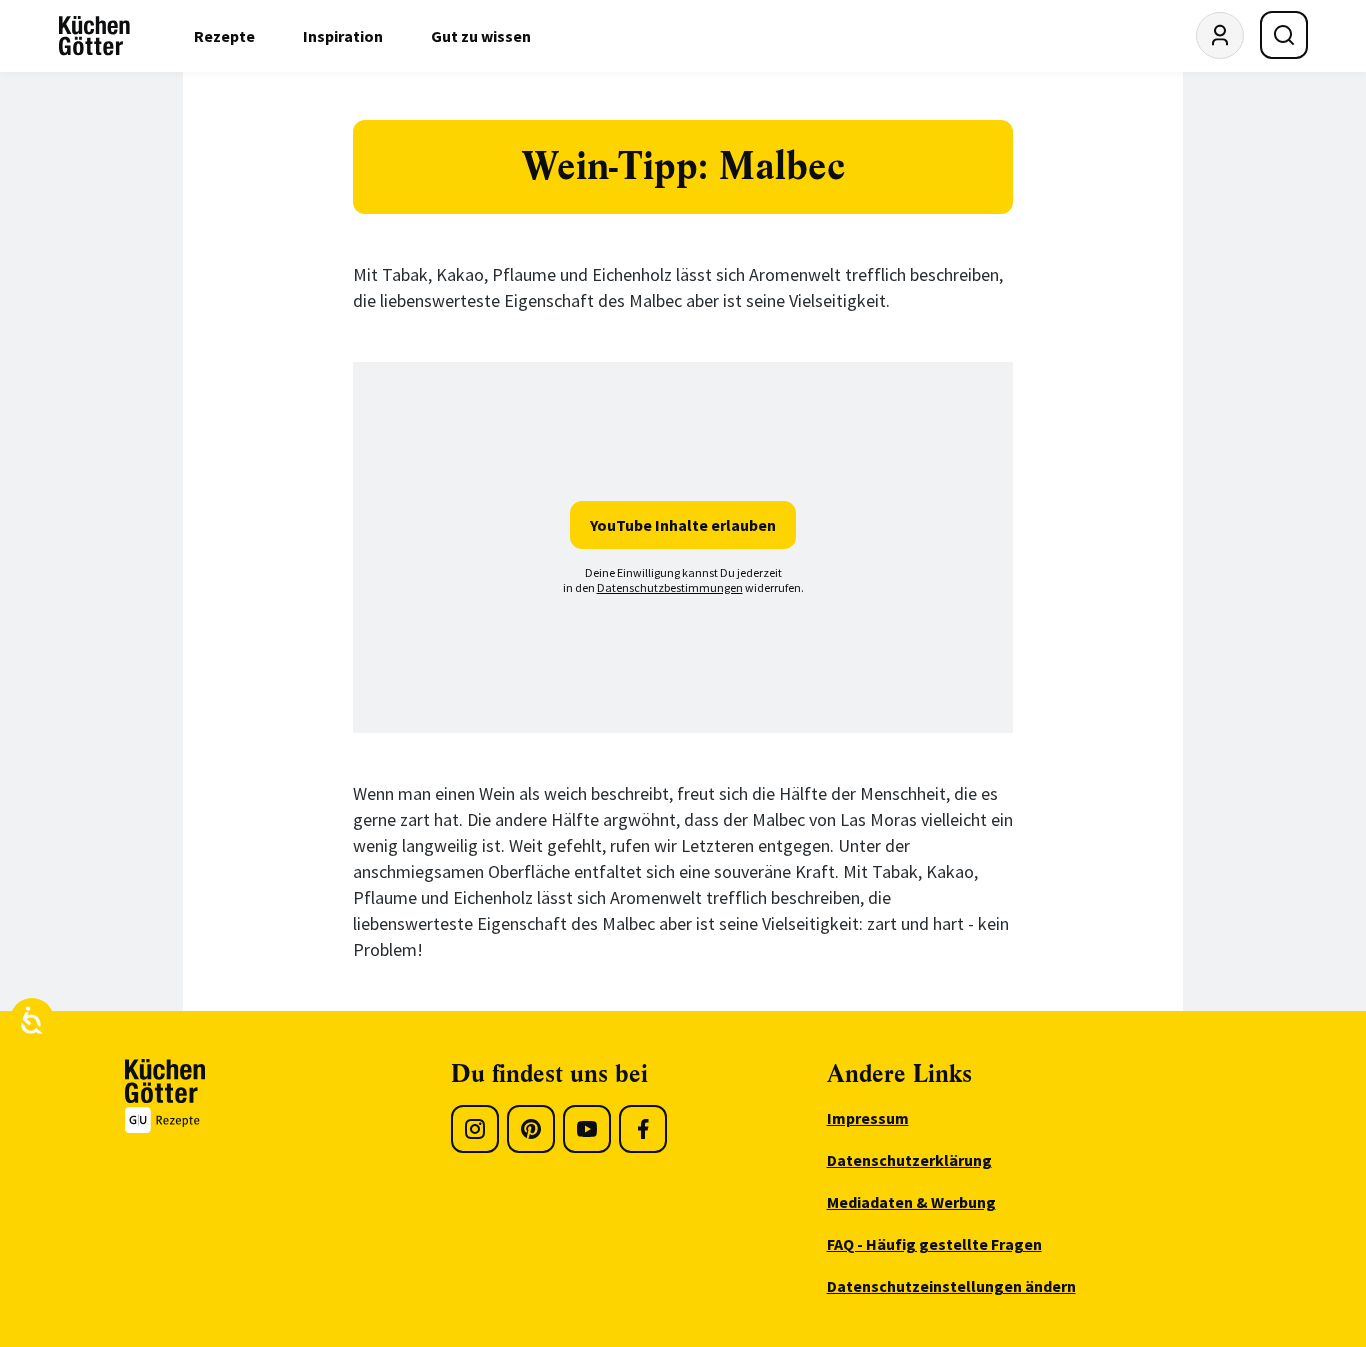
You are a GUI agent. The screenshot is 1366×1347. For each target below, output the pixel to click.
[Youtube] (587, 1129)
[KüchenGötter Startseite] (94, 36)
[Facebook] (643, 1129)
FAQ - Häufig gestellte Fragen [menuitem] (934, 1244)
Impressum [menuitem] (868, 1118)
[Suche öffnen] (1284, 35)
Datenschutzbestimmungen (670, 587)
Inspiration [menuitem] (343, 36)
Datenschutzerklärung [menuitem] (909, 1160)
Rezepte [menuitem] (224, 36)
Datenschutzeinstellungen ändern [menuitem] (951, 1286)
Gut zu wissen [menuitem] (481, 36)
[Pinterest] (531, 1129)
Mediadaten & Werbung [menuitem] (911, 1202)
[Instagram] (475, 1129)
